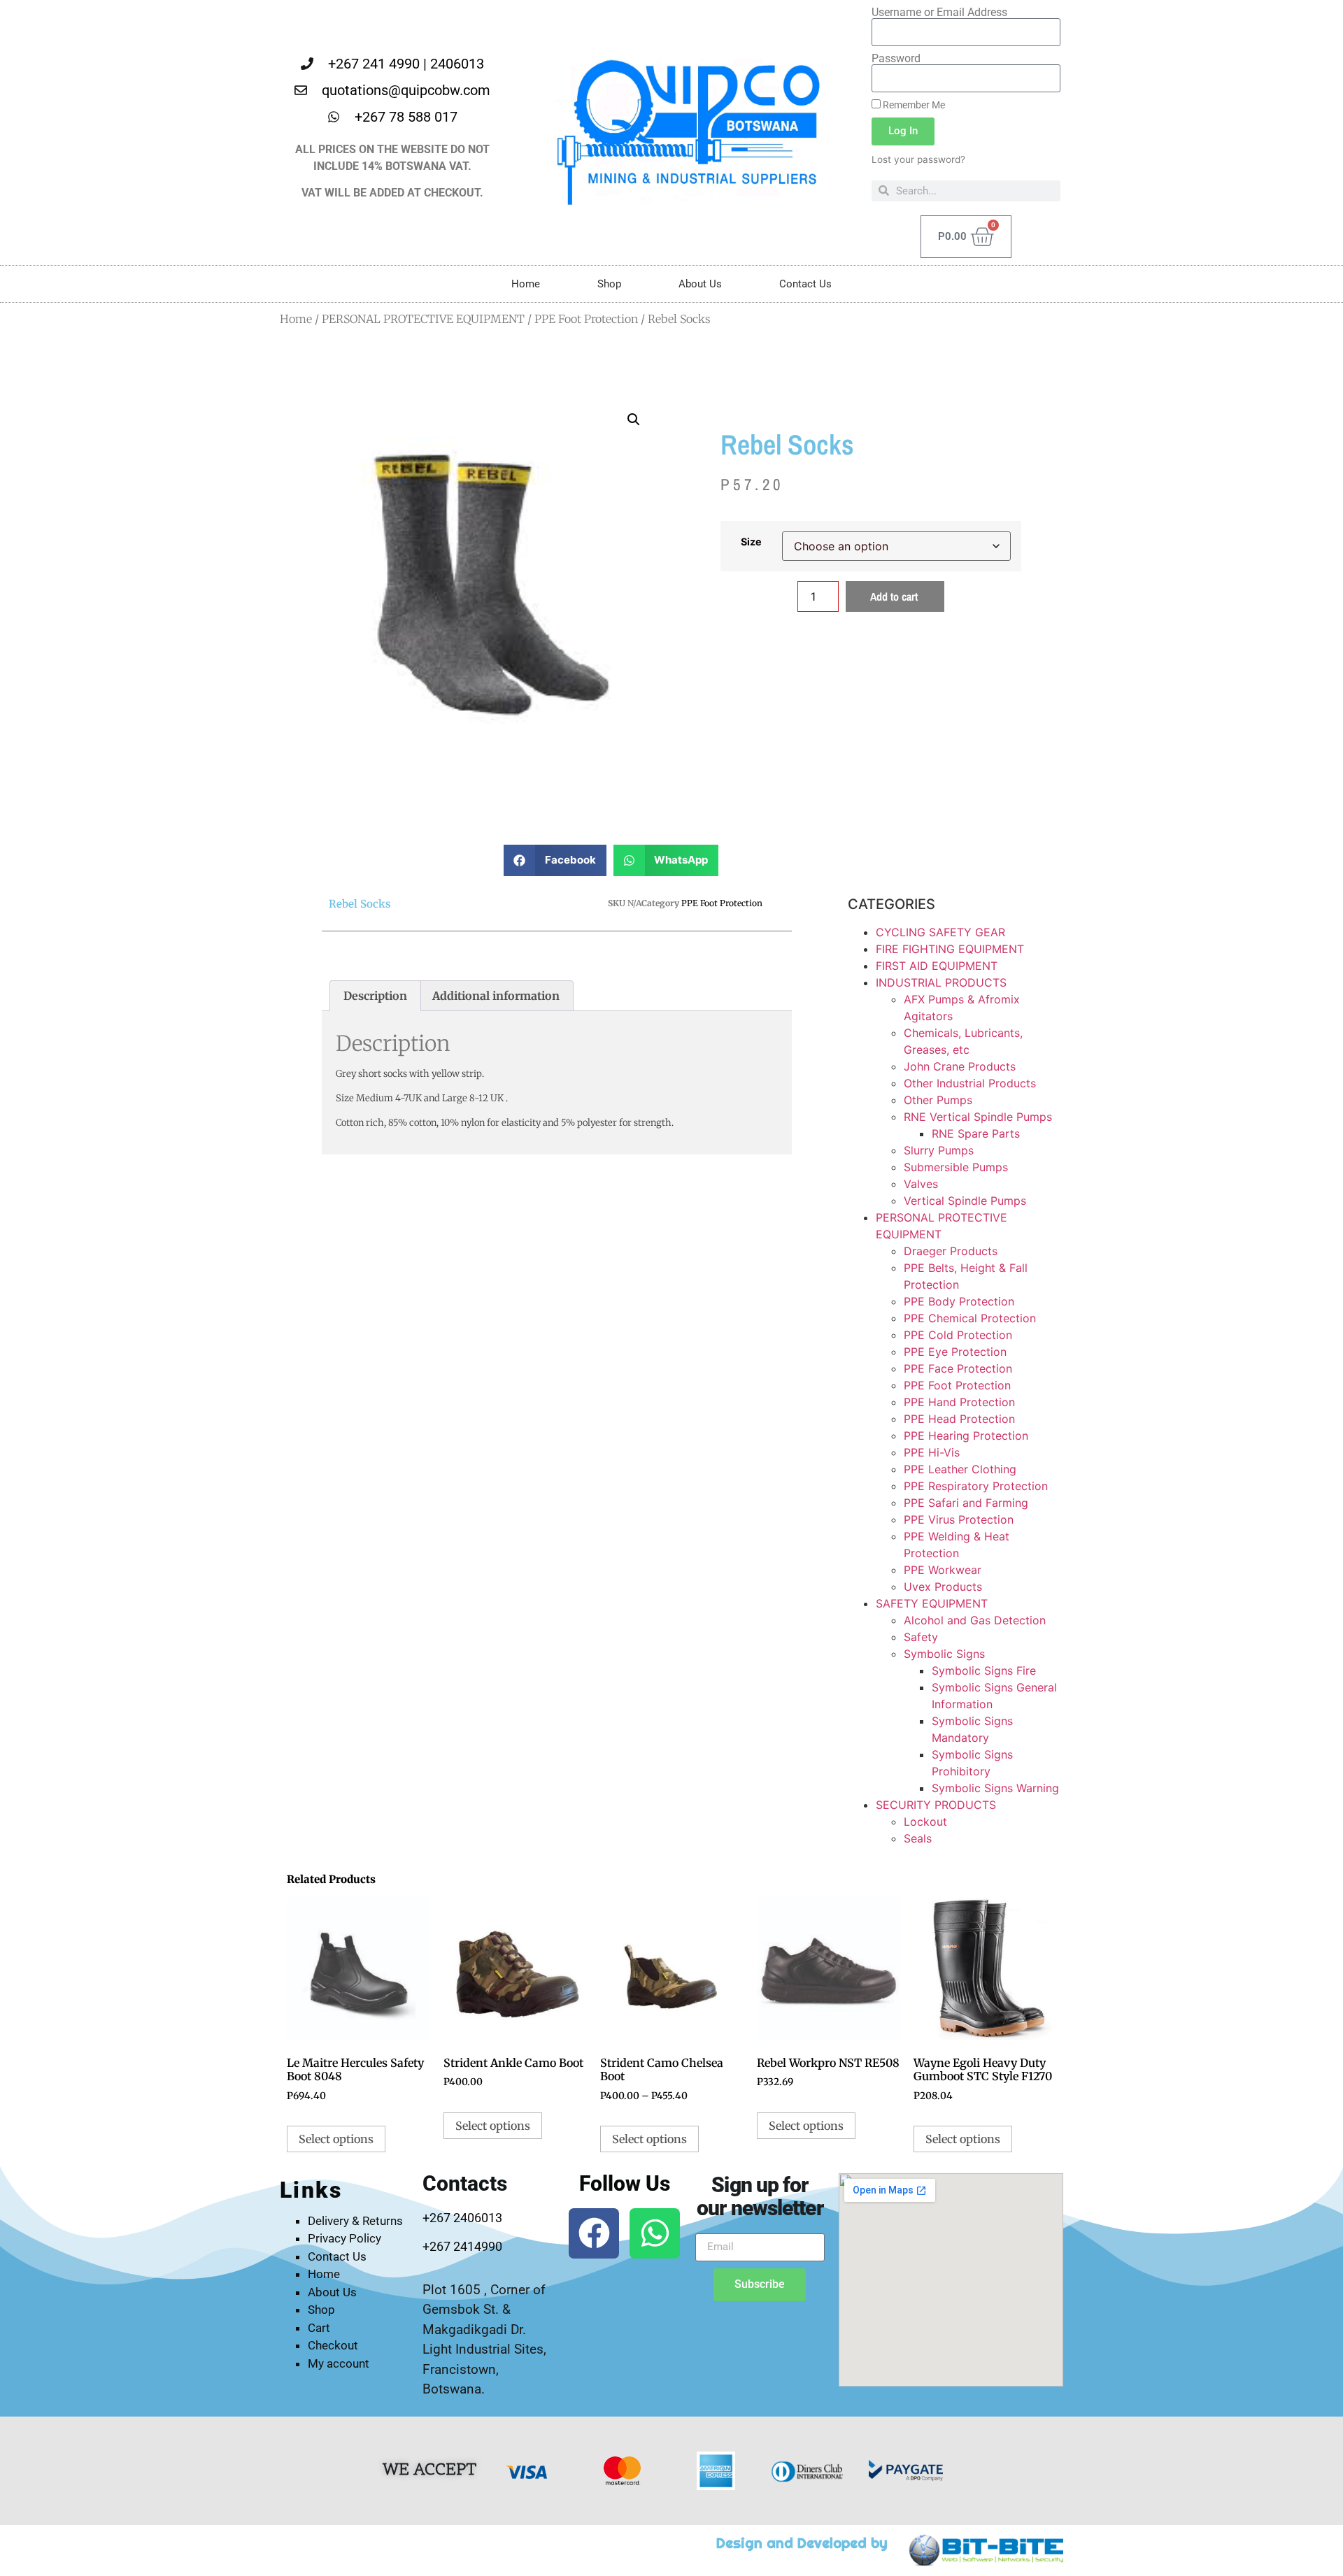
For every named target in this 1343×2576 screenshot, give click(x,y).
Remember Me (913, 105)
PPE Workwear (943, 1570)
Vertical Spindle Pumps (965, 1201)
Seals (918, 1838)
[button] (634, 420)
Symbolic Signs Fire (984, 1670)
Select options (336, 2139)
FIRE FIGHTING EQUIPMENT (950, 949)
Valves (921, 1184)
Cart (319, 2328)
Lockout (925, 1822)
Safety (921, 1637)
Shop (609, 284)
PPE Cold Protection (958, 1335)
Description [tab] (375, 996)
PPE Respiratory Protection (976, 1486)
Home (526, 284)
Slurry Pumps (939, 1150)
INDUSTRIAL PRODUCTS (941, 982)
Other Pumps (938, 1100)
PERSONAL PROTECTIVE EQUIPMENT (423, 319)
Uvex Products (943, 1587)
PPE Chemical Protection (970, 1318)
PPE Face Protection (958, 1368)
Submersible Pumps (956, 1167)
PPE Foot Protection (586, 319)
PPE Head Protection (959, 1419)
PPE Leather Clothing (960, 1469)
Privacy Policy (344, 2238)
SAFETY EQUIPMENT (932, 1603)
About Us (700, 284)
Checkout (333, 2345)
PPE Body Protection (959, 1301)
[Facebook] (594, 2233)
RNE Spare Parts (976, 1133)
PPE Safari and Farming (966, 1503)
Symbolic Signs (944, 1654)
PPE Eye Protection (955, 1352)
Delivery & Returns (355, 2221)
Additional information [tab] (496, 996)
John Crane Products (960, 1066)
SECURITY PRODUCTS (936, 1805)
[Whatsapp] (655, 2233)
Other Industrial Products (970, 1083)
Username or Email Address (939, 13)
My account (339, 2363)
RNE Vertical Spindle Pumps (978, 1117)
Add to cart (894, 596)
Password (896, 59)
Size (751, 542)
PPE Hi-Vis (932, 1452)
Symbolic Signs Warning (995, 1788)
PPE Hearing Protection (966, 1436)
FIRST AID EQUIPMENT (937, 966)
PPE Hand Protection (959, 1402)
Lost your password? (918, 159)
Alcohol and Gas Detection (975, 1620)
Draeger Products (951, 1251)
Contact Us (805, 284)
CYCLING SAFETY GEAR (940, 932)
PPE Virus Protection (959, 1519)
